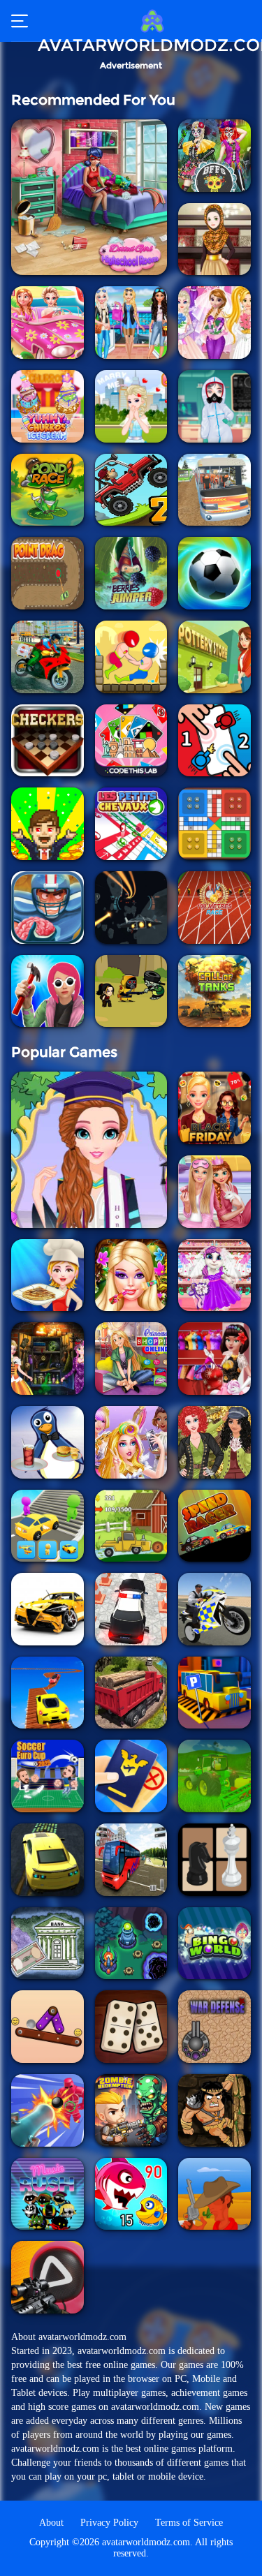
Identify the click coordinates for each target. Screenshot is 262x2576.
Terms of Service (189, 2523)
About (51, 2523)
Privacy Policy (109, 2523)
